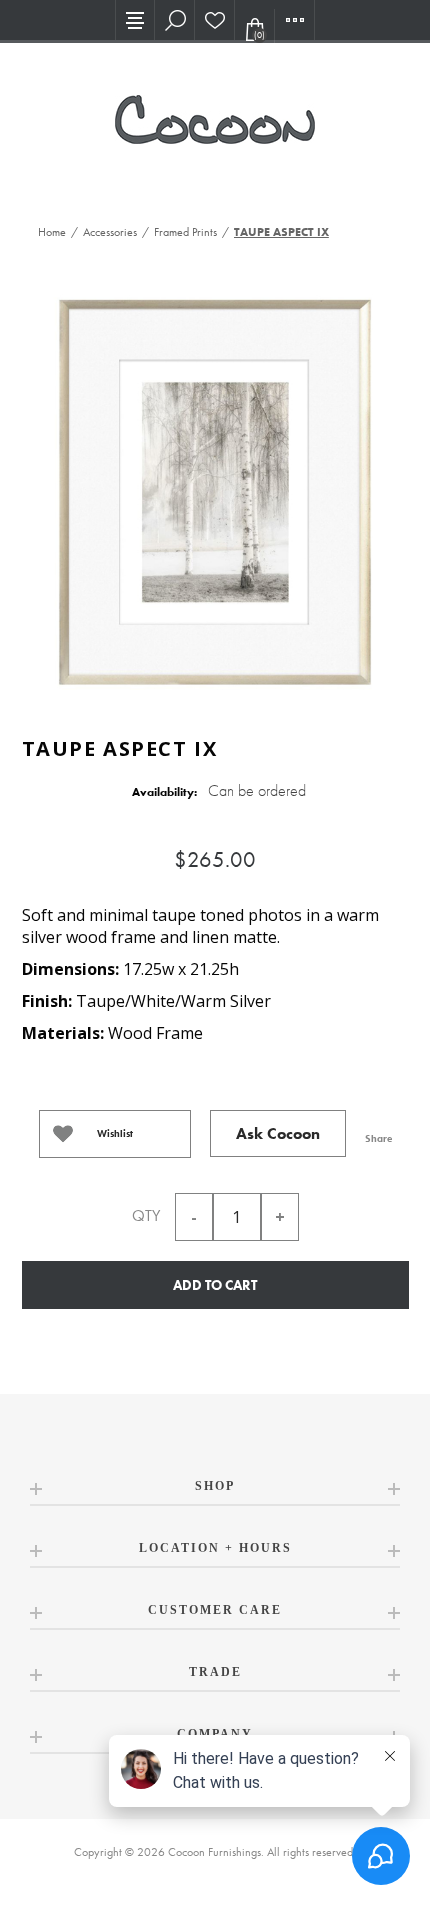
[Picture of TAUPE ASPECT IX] (215, 489)
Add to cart (215, 1285)
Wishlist (115, 1133)
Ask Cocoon (278, 1133)
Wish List (215, 20)
